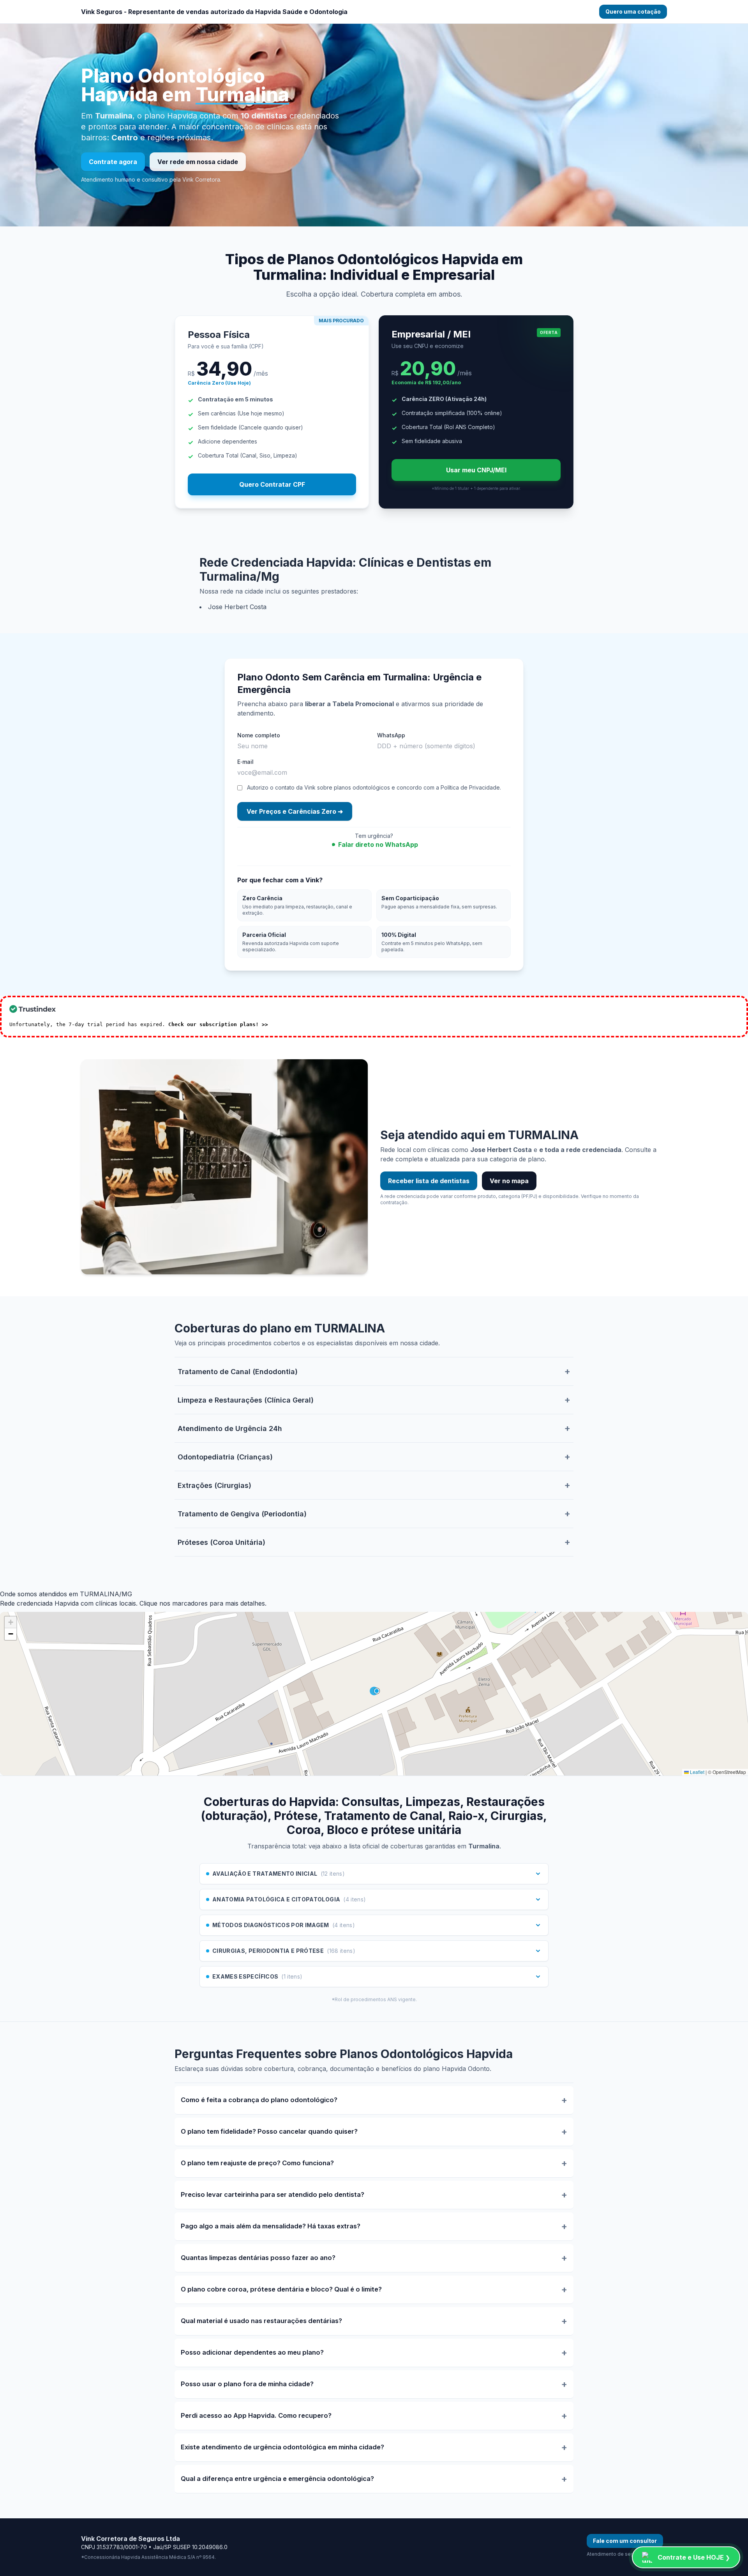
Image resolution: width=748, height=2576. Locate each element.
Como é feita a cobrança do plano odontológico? (259, 2100)
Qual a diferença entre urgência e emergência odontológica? (277, 2479)
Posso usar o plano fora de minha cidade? (247, 2384)
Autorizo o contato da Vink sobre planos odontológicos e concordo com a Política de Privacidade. (374, 787)
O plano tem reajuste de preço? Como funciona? (257, 2163)
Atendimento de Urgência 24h (230, 1428)
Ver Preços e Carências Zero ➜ (295, 811)
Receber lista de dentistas (429, 1181)
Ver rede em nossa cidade (198, 162)
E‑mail (245, 762)
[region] (374, 1694)
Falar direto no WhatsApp (378, 845)
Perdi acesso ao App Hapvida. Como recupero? (256, 2415)
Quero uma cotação (633, 11)
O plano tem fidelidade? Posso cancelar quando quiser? (269, 2131)
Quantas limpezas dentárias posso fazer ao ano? (258, 2258)
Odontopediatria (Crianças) (225, 1457)
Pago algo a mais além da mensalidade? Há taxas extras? (271, 2226)
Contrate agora (113, 162)
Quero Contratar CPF (272, 484)
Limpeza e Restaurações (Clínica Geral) (246, 1400)
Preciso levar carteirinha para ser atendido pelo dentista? (273, 2194)
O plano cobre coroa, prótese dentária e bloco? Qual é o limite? (281, 2289)
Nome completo (259, 735)
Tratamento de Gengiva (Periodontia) (242, 1514)
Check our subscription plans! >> (218, 1024)
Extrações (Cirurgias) (214, 1485)
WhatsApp (391, 735)
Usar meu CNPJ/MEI (476, 470)
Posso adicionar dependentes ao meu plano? (252, 2352)
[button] (11, 1622)
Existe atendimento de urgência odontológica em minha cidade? (282, 2447)
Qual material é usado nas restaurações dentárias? (261, 2321)
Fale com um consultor (625, 2541)
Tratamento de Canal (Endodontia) (238, 1372)
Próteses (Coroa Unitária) (221, 1542)
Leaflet (697, 1772)
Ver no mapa (509, 1181)
